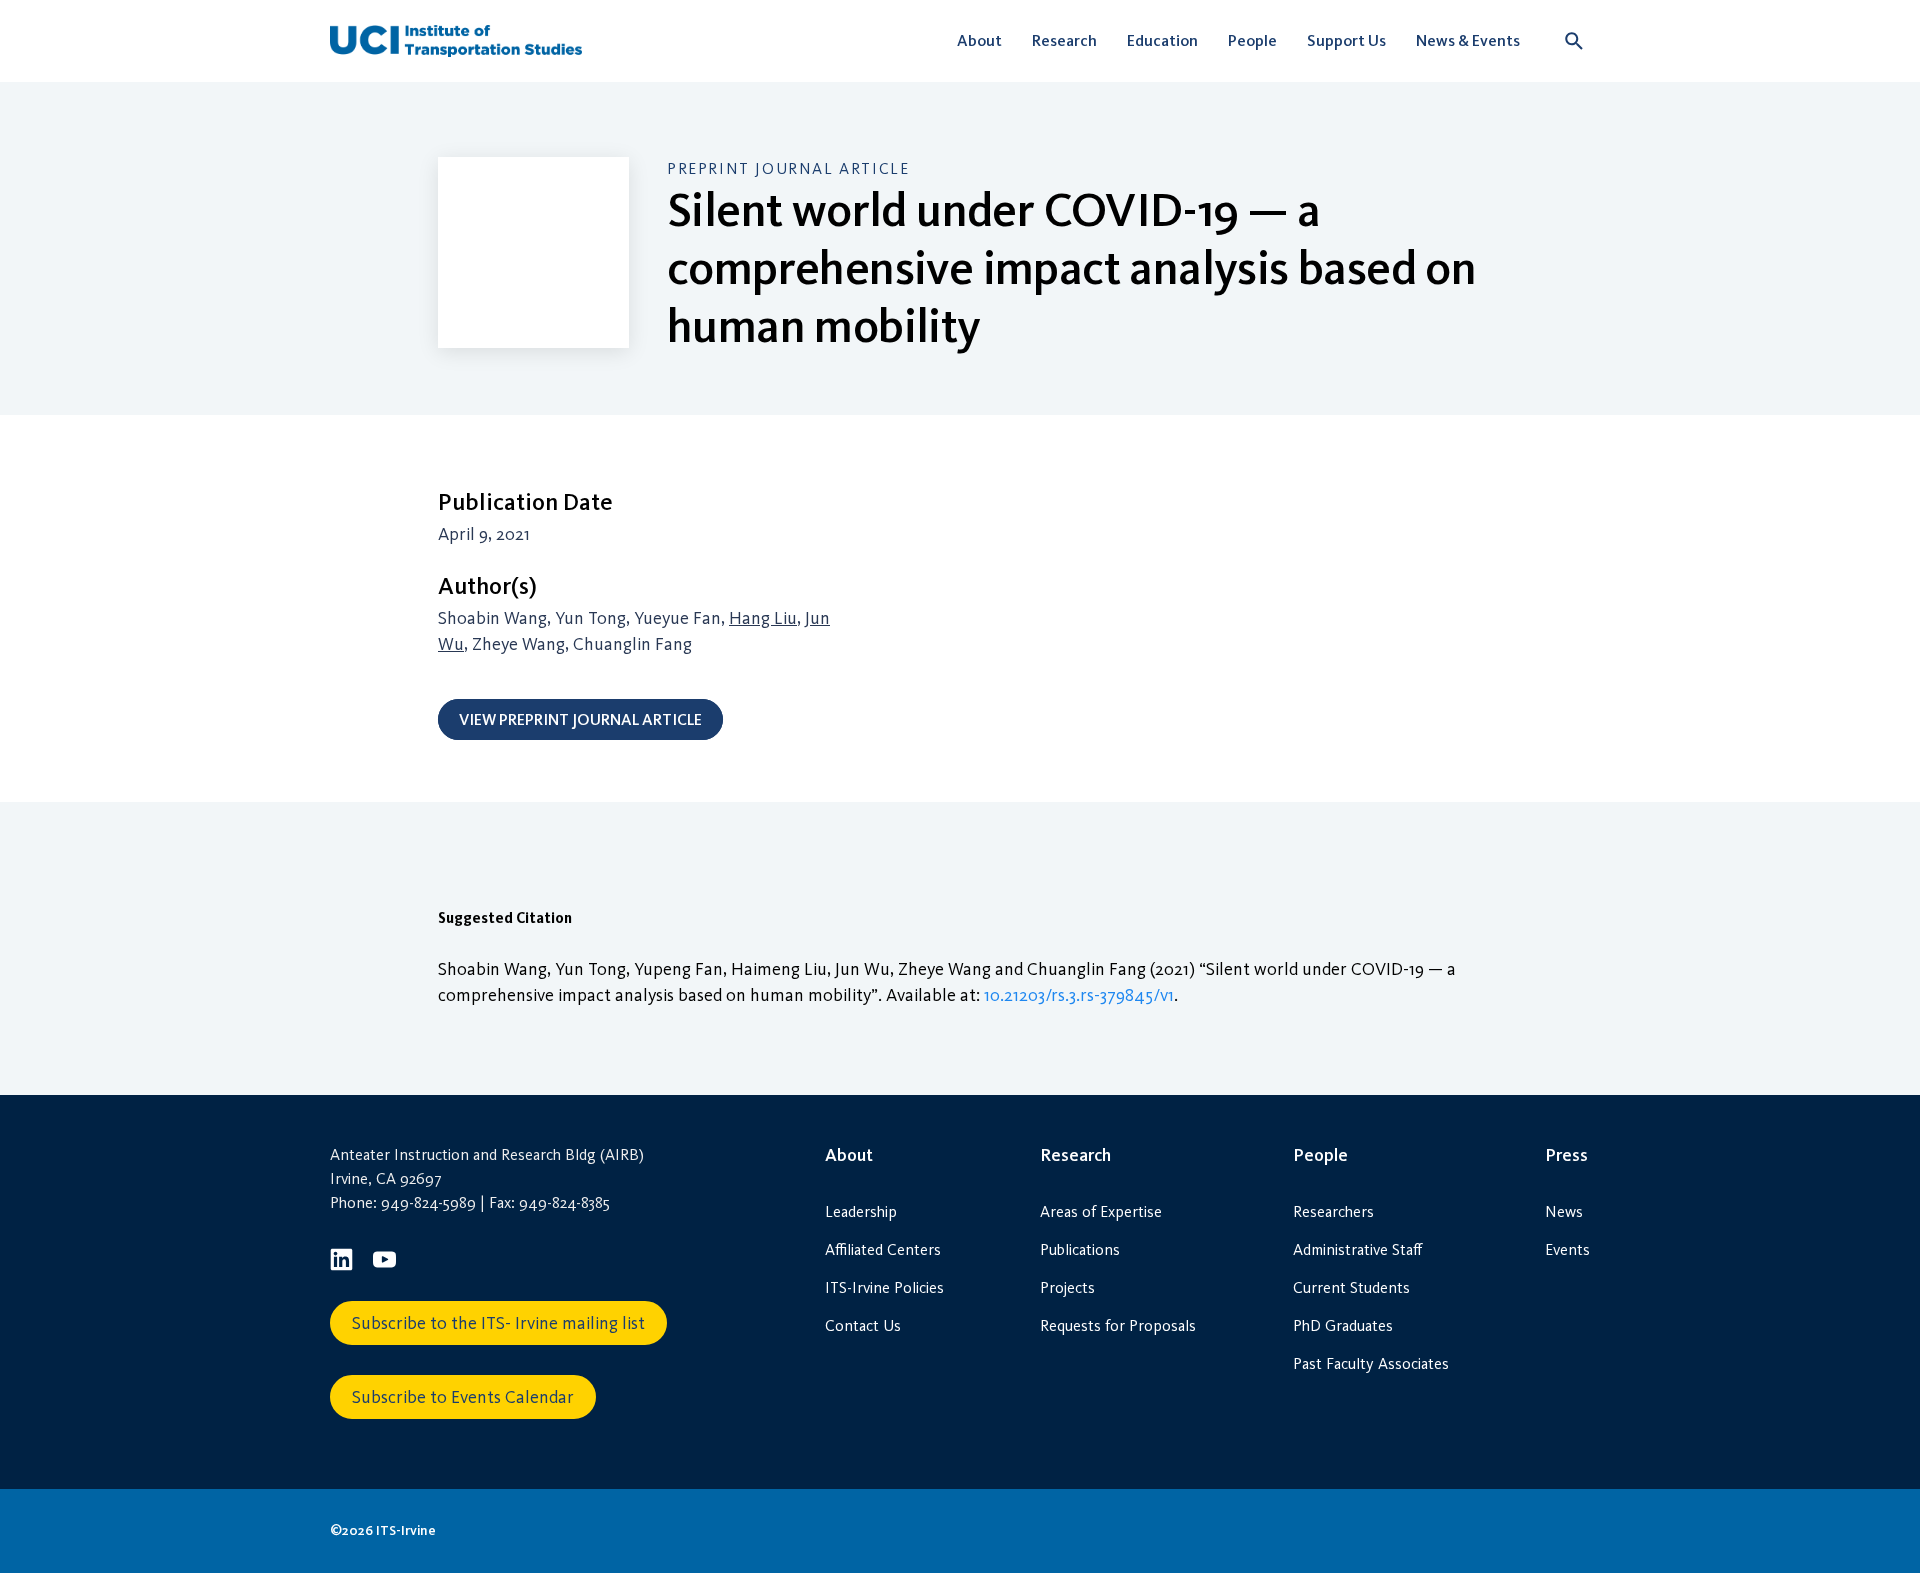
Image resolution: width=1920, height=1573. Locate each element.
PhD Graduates (1343, 1325)
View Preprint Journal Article (580, 719)
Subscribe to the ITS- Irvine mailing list (498, 1323)
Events (1567, 1249)
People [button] (1252, 40)
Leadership (861, 1211)
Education (1162, 40)
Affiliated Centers (883, 1249)
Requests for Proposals (1118, 1325)
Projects (1067, 1287)
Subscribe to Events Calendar (463, 1397)
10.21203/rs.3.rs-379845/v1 (1079, 995)
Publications (1080, 1249)
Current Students (1351, 1287)
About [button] (979, 40)
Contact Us (863, 1325)
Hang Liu (763, 618)
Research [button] (1064, 40)
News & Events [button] (1468, 40)
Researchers (1333, 1211)
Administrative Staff (1357, 1249)
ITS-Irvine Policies (884, 1287)
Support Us (1346, 40)
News (1564, 1211)
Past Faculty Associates (1371, 1363)
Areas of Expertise (1101, 1211)
